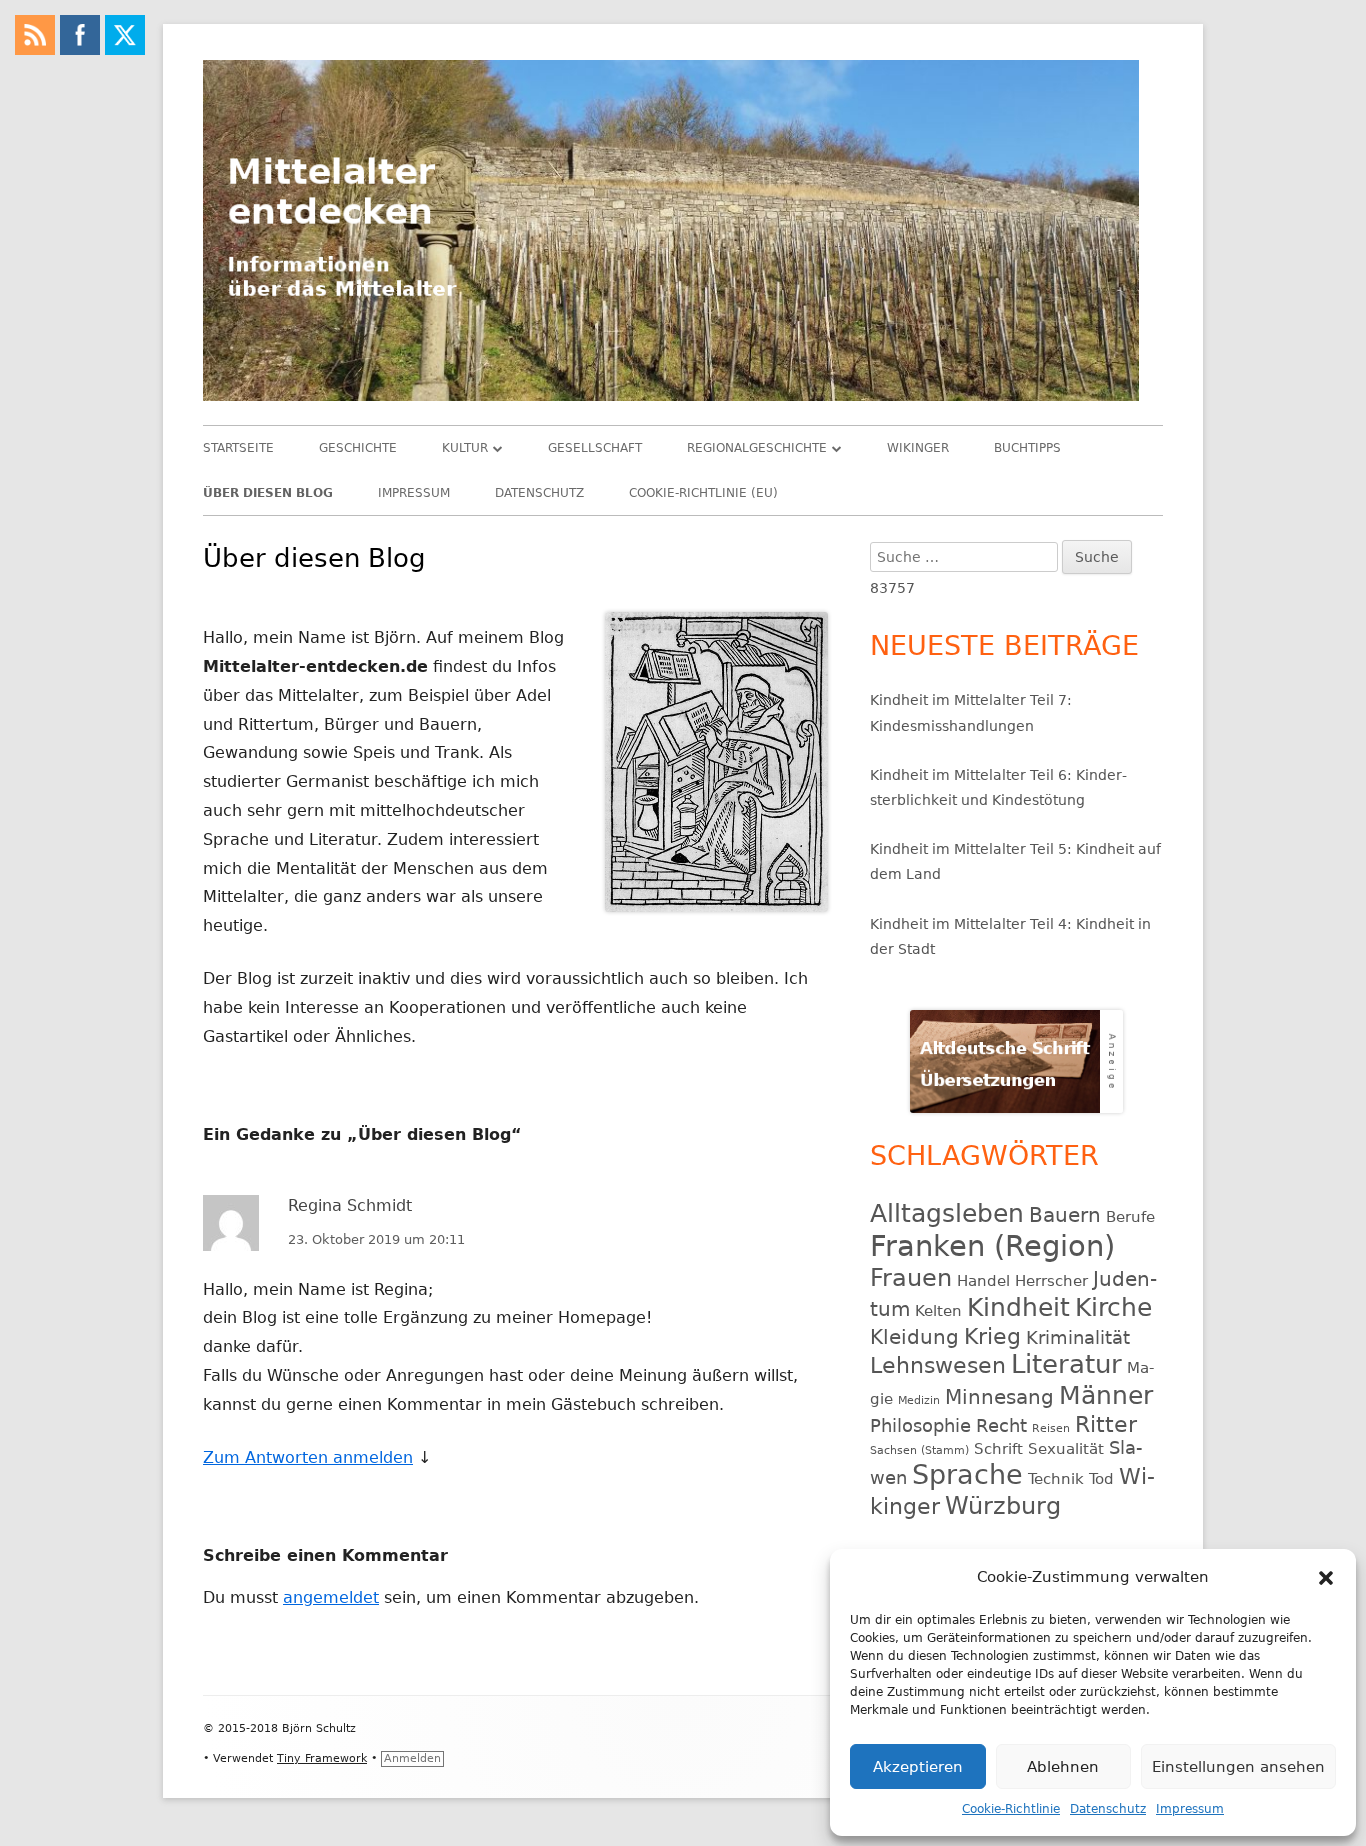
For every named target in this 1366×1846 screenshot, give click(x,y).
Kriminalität (1078, 1337)
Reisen (1051, 1428)
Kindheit (1018, 1307)
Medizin (919, 1400)
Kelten (938, 1311)
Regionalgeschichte (757, 448)
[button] (1326, 1578)
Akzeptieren (918, 1767)
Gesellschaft (595, 448)
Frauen (911, 1278)
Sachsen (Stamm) (919, 1450)
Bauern (1065, 1215)
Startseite (238, 448)
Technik (1056, 1479)
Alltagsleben (947, 1213)
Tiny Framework (322, 1758)
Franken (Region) (992, 1246)
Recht (1001, 1425)
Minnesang (999, 1397)
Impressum (1190, 1809)
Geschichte (358, 448)
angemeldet (331, 1597)
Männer (1106, 1395)
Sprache (967, 1474)
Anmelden (412, 1758)
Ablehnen (1063, 1767)
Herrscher (1051, 1281)
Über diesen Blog (268, 493)
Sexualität (1066, 1449)
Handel (983, 1281)
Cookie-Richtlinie (1011, 1809)
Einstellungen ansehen (1238, 1767)
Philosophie (920, 1425)
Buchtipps (1027, 448)
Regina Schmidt (350, 1205)
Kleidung (914, 1337)
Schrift (998, 1449)
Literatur (1066, 1364)
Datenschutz (1108, 1809)
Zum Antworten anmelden (308, 1457)
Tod (1101, 1479)
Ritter (1106, 1424)
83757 (892, 588)
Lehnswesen (938, 1365)
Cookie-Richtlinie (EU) (703, 493)
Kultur (465, 448)
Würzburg (1003, 1506)
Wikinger (918, 448)
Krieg (992, 1336)
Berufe (1130, 1217)
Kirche (1113, 1307)
